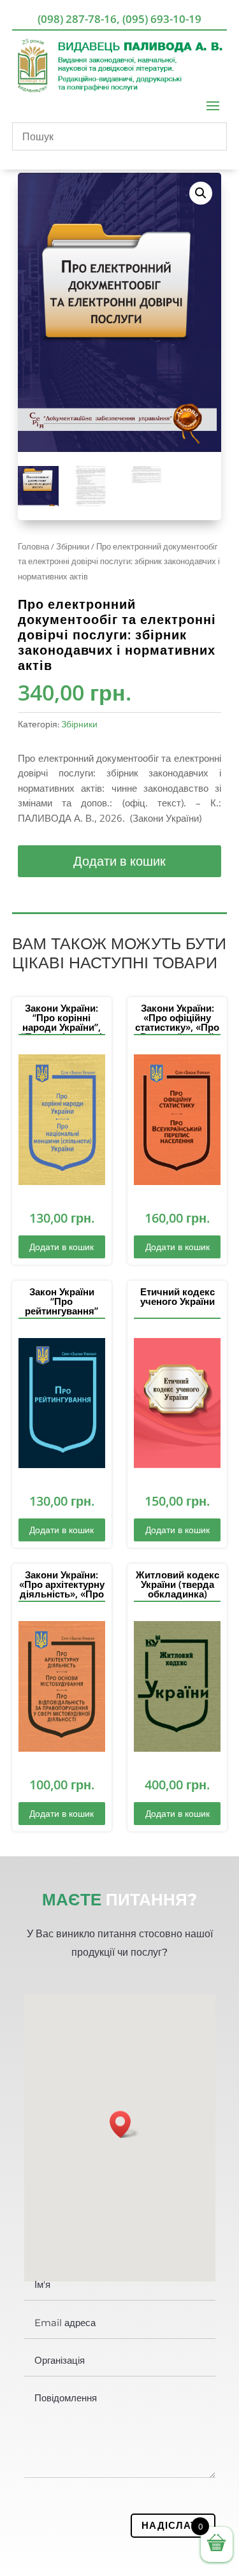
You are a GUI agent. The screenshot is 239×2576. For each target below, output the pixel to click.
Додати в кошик (119, 861)
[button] (201, 193)
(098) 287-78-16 (77, 19)
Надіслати (173, 2525)
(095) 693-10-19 (162, 19)
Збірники (73, 546)
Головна (33, 546)
